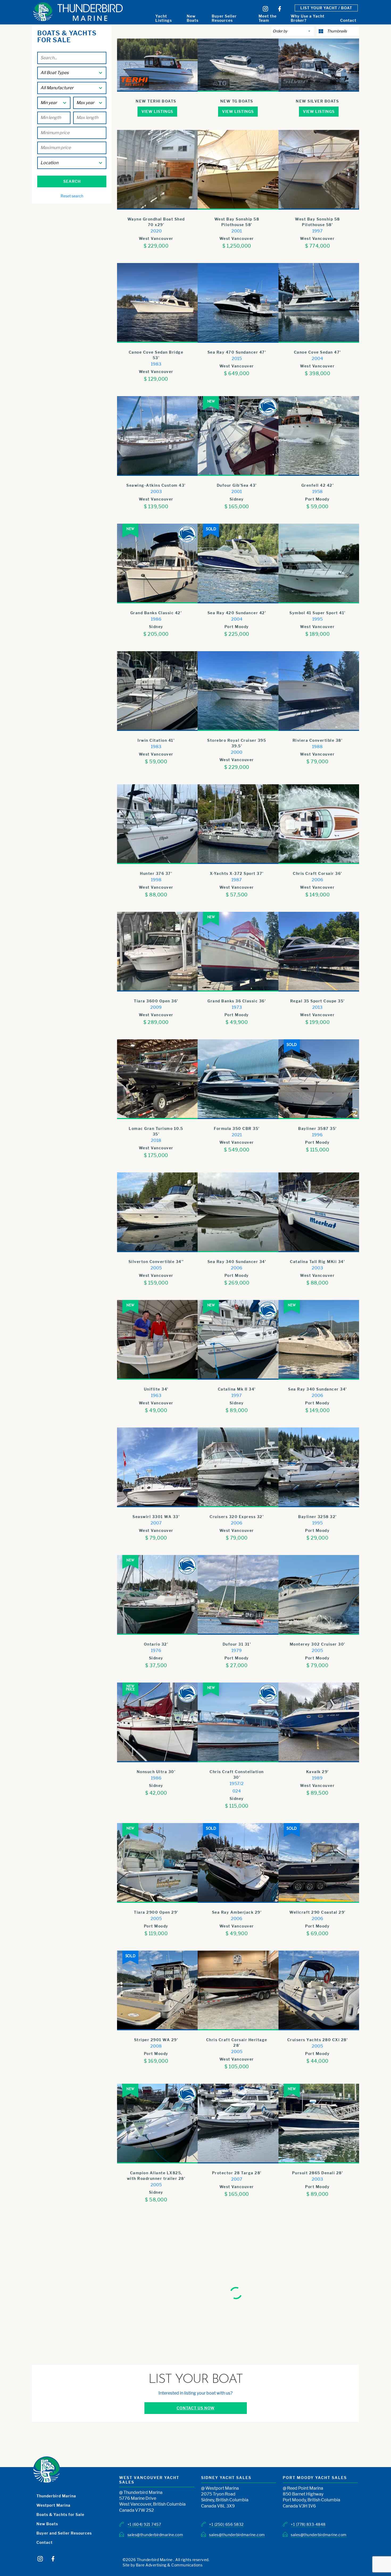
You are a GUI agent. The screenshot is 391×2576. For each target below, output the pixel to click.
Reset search (72, 196)
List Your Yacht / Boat (326, 8)
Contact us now (196, 2531)
